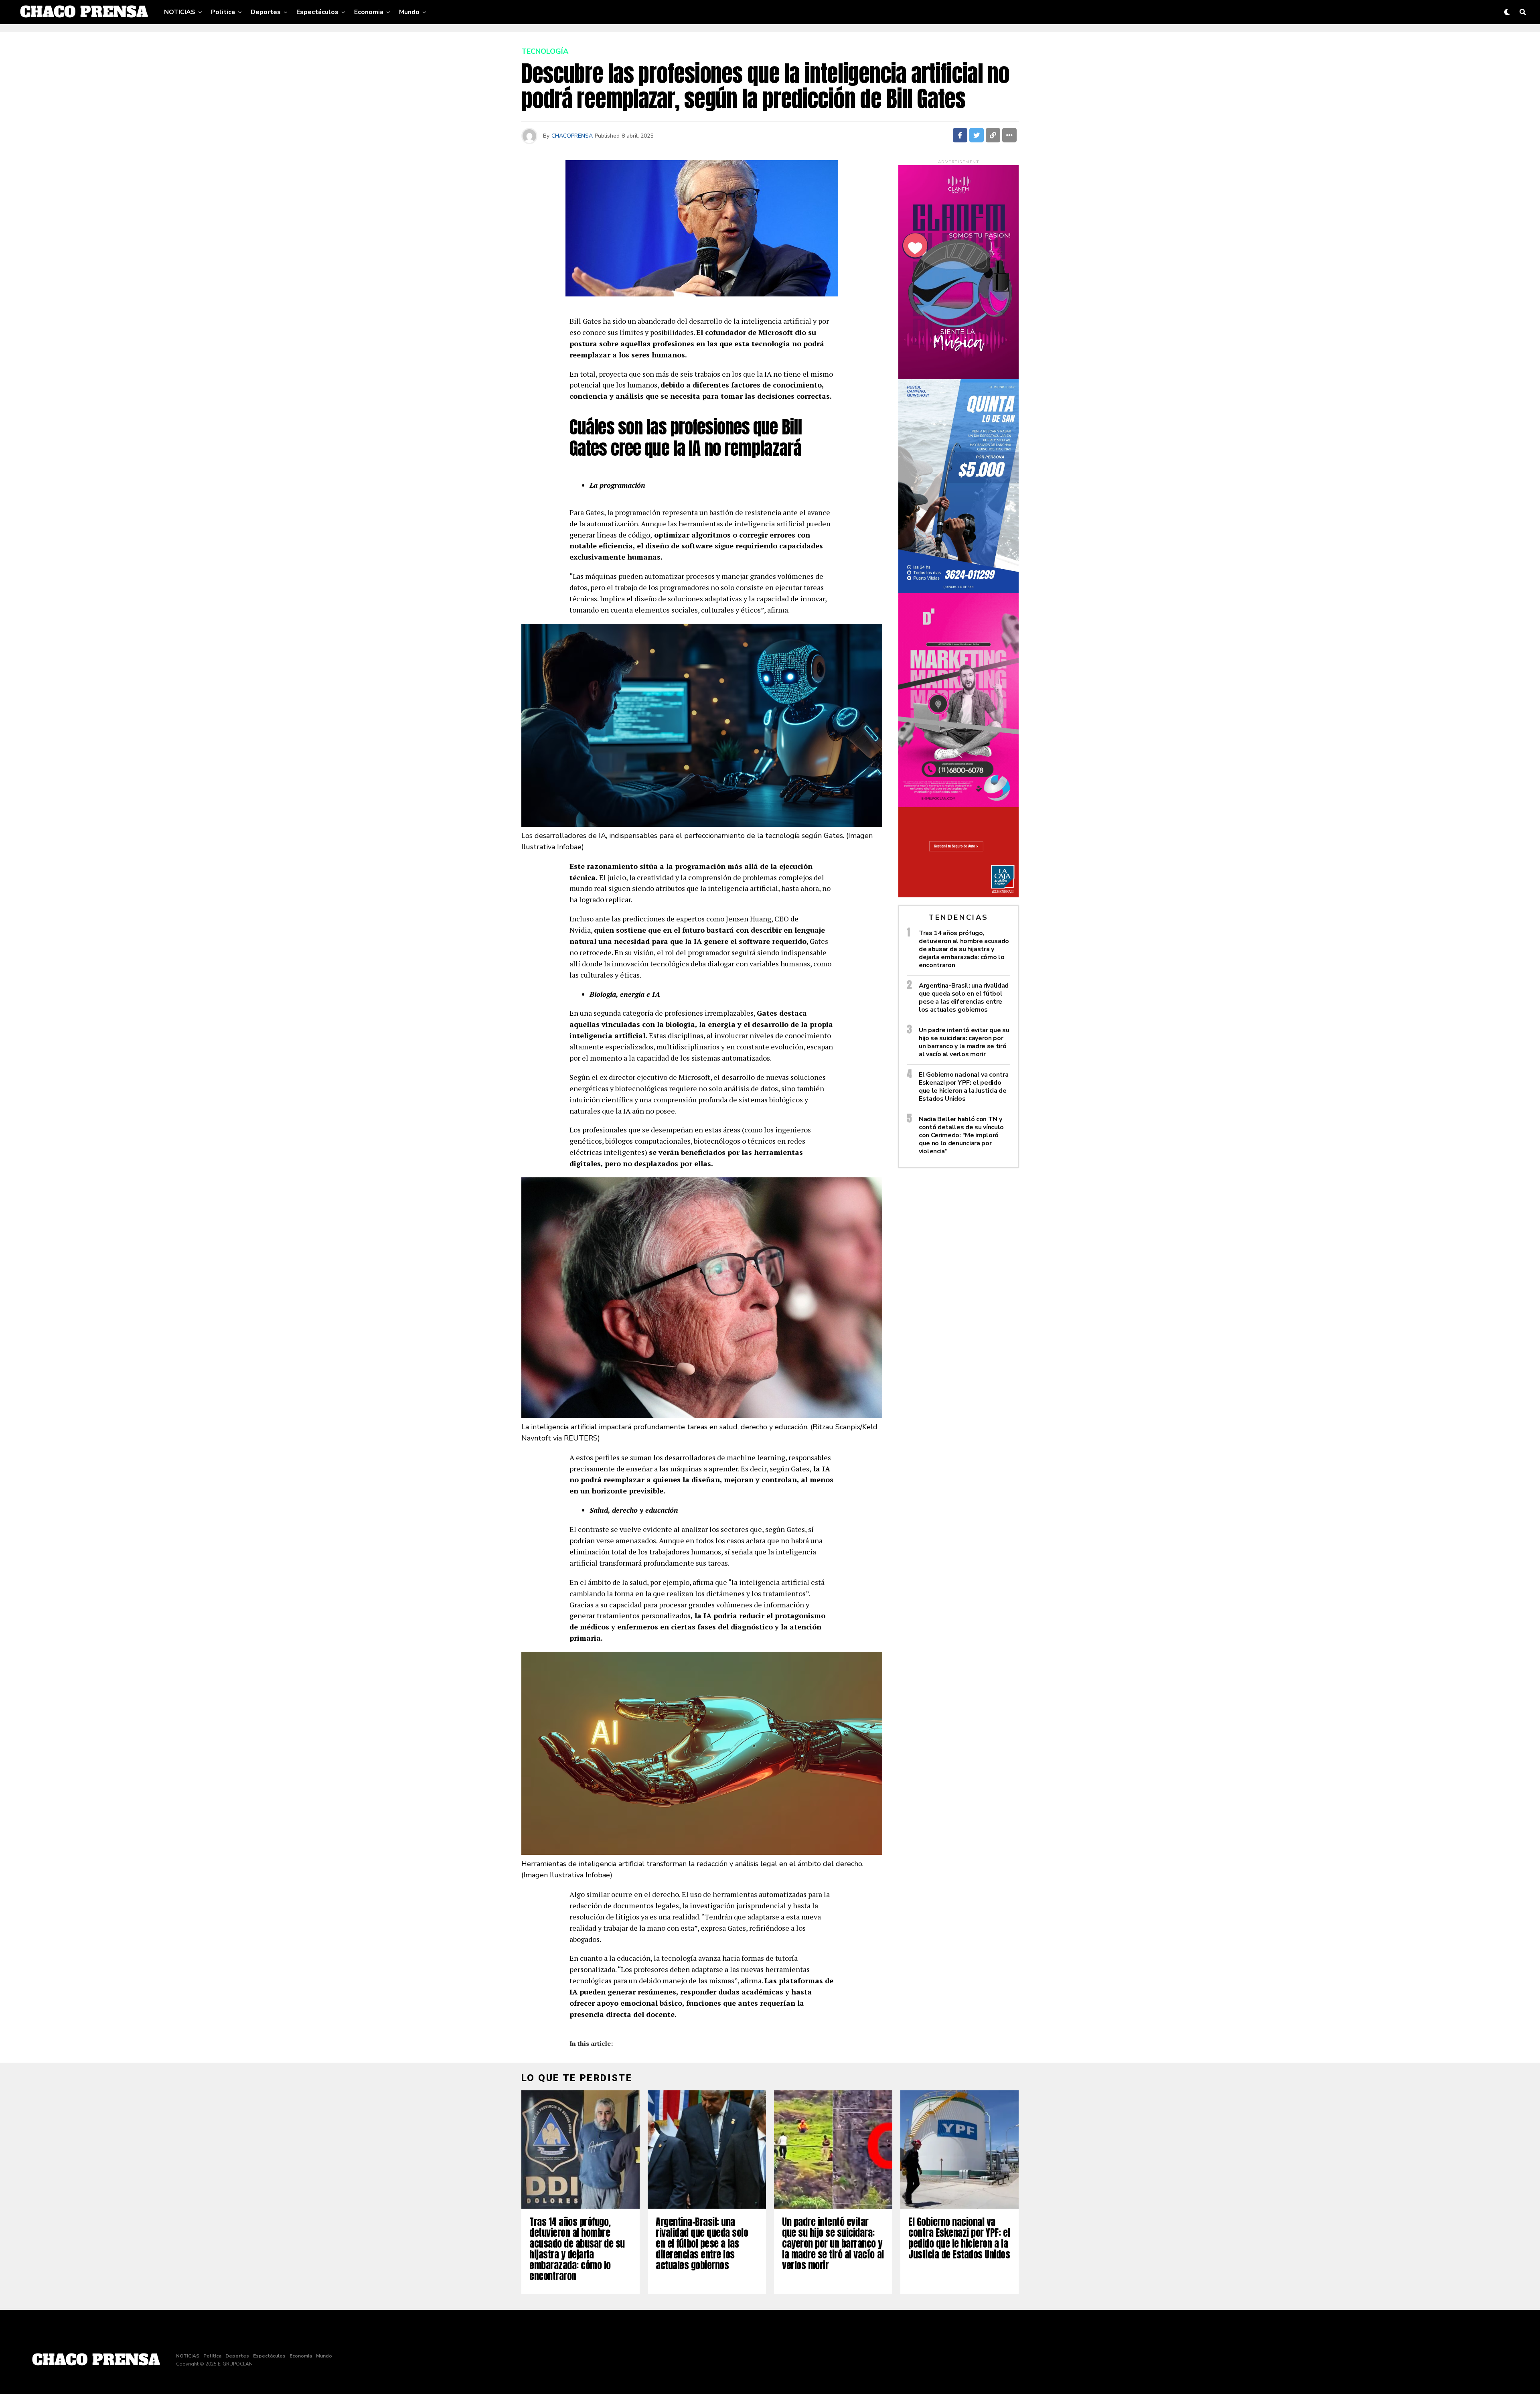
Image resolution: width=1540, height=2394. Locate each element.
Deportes (266, 12)
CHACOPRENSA (572, 136)
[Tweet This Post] (977, 135)
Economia (369, 12)
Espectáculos (317, 12)
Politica (223, 12)
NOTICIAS (180, 12)
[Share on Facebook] (960, 135)
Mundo (409, 12)
